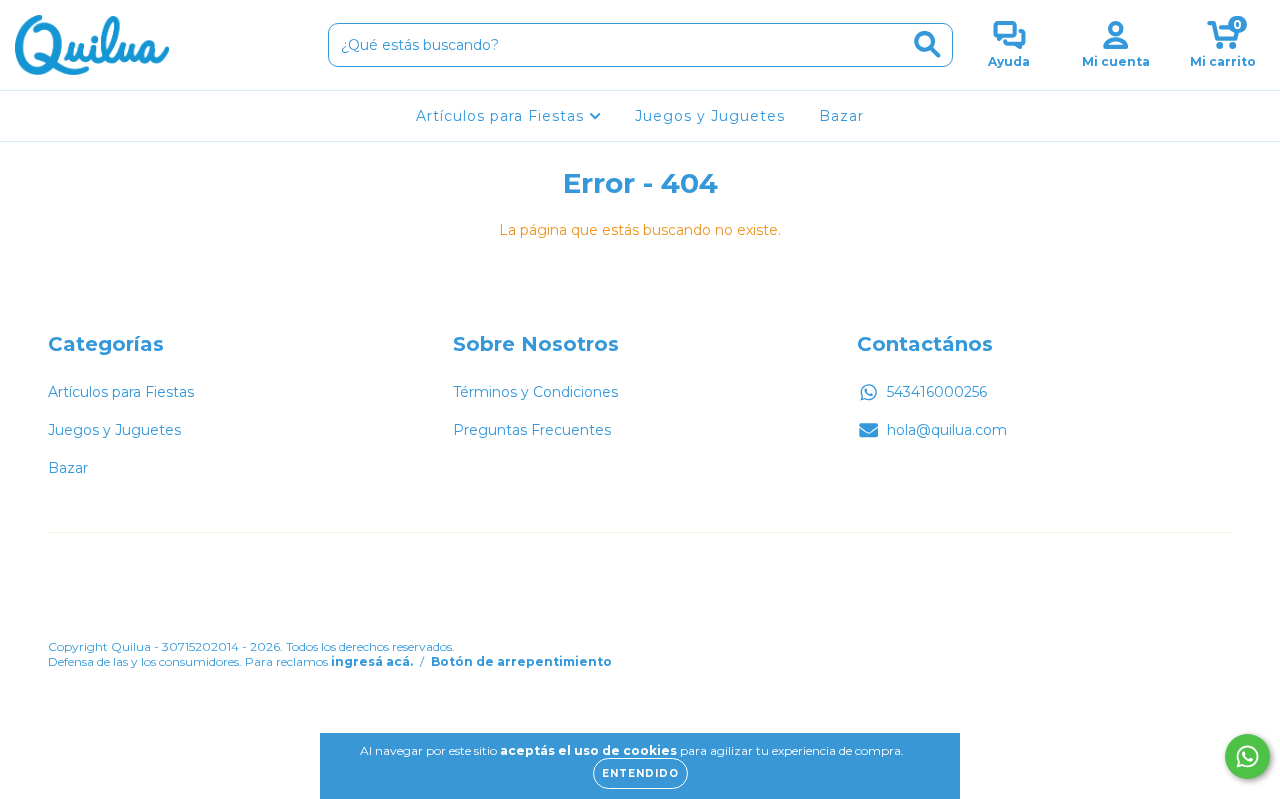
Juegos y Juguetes (710, 116)
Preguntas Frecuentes (532, 430)
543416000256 (937, 392)
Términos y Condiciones (535, 392)
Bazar (841, 116)
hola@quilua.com (947, 430)
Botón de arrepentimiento (521, 661)
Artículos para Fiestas (502, 116)
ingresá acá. (372, 661)
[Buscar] (927, 44)
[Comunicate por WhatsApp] (1247, 756)
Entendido (640, 773)
